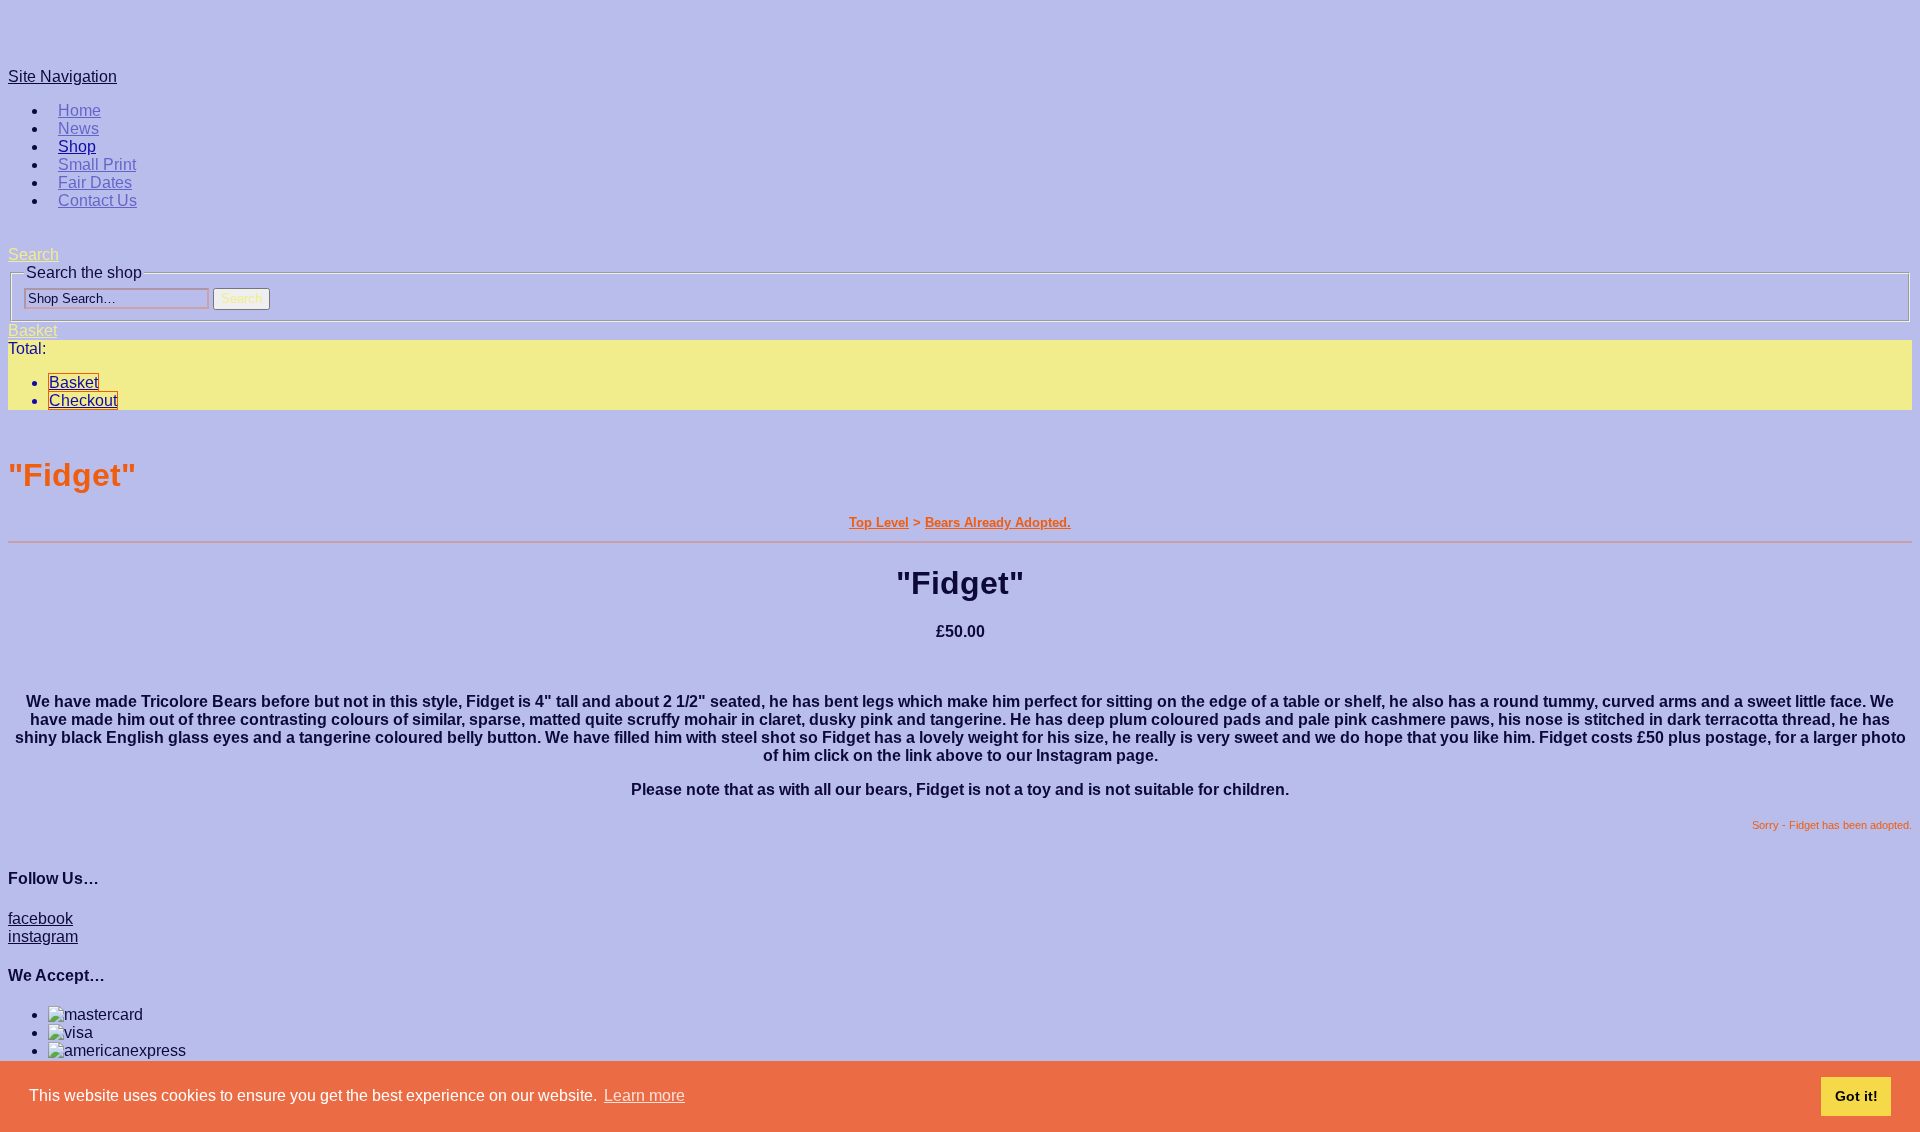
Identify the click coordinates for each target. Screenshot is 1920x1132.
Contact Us (97, 200)
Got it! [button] (1856, 1096)
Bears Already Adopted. (998, 522)
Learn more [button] (644, 1095)
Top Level (879, 522)
